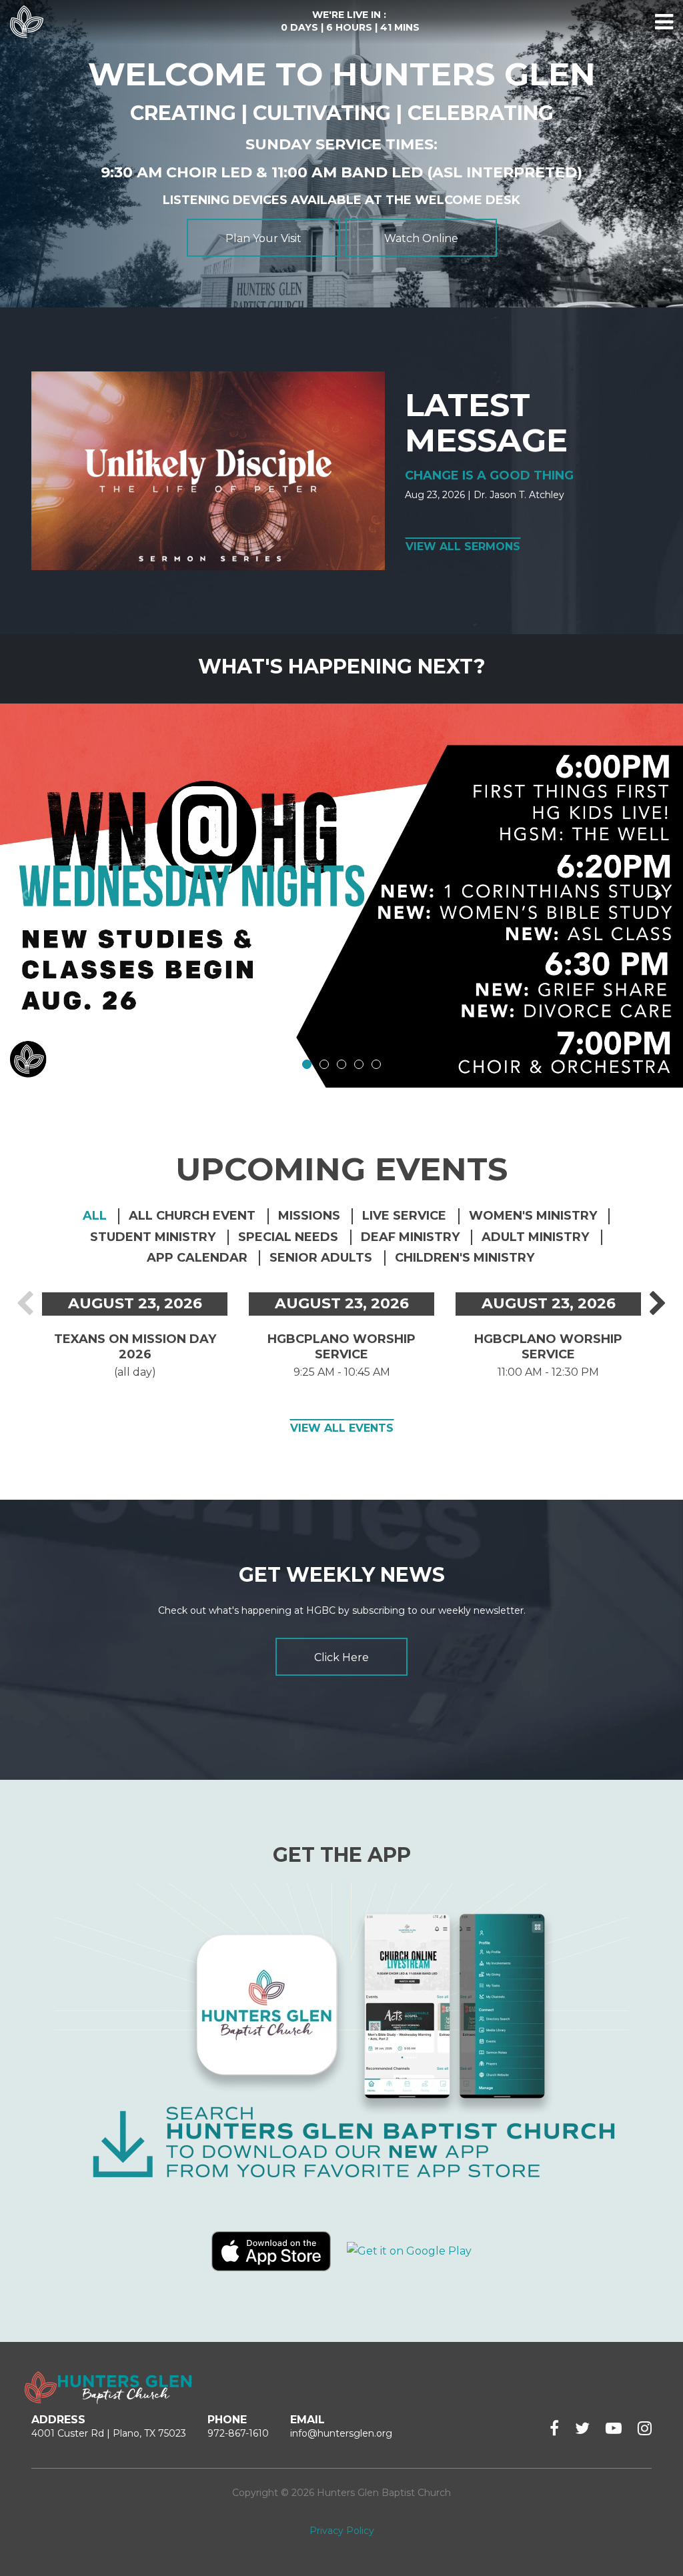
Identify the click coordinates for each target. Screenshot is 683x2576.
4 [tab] (359, 1064)
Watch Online (421, 238)
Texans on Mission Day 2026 (135, 1347)
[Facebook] (554, 2428)
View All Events (342, 1428)
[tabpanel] (341, 896)
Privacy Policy (342, 2531)
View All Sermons (463, 546)
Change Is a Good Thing (489, 475)
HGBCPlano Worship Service (341, 1347)
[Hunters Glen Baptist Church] (27, 22)
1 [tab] (307, 1064)
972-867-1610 (238, 2433)
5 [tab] (376, 1064)
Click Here (341, 1657)
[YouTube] (614, 2428)
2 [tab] (324, 1064)
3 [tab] (341, 1064)
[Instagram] (645, 2428)
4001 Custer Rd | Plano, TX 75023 (109, 2433)
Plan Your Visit (263, 238)
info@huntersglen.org (341, 2433)
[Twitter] (582, 2428)
